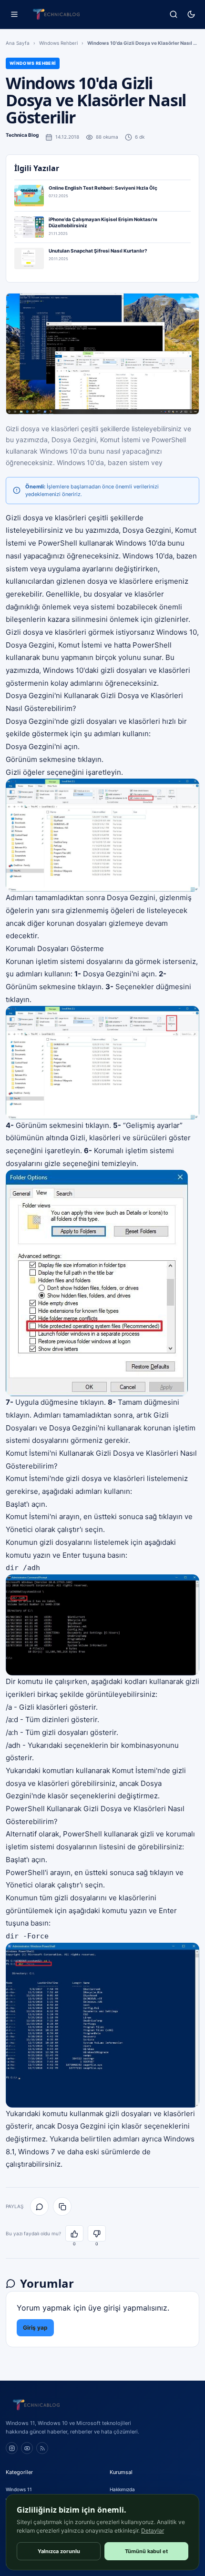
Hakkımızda (122, 2489)
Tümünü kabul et (146, 2551)
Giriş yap (35, 2328)
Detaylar (153, 2530)
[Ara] (173, 15)
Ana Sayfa (18, 43)
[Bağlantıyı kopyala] (62, 2206)
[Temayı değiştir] (191, 15)
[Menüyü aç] (14, 15)
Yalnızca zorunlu (59, 2551)
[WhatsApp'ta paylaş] (39, 2206)
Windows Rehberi (58, 43)
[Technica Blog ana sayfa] (56, 14)
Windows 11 (19, 2489)
